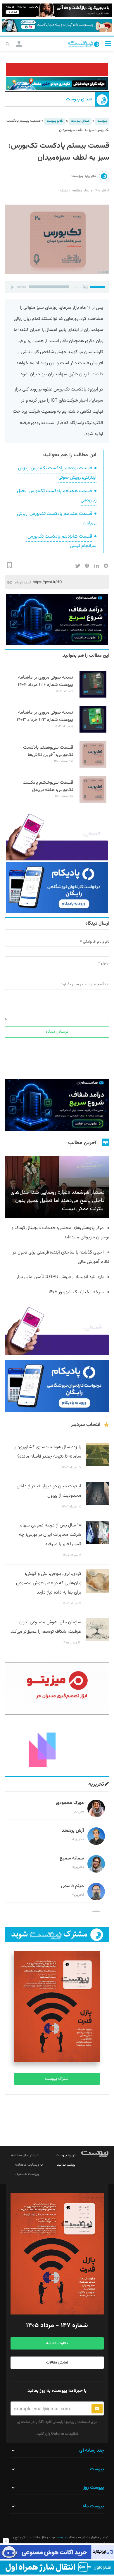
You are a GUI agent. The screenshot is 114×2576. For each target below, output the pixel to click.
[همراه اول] (57, 2568)
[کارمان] (57, 1745)
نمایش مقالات (57, 2363)
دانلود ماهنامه (57, 2343)
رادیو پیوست (55, 121)
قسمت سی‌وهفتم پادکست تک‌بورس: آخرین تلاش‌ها (48, 751)
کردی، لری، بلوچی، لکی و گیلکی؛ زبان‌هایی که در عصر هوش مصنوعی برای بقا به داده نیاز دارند (49, 1583)
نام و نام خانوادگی (96, 942)
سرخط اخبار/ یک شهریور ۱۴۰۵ (76, 1292)
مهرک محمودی (70, 1803)
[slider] (98, 286)
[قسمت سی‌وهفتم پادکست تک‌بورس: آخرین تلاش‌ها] (93, 767)
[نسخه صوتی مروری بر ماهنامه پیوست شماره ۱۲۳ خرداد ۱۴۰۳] (93, 732)
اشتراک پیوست (57, 2079)
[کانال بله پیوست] (57, 26)
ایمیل (105, 963)
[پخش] (12, 287)
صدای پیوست (79, 100)
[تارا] (57, 835)
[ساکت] (85, 287)
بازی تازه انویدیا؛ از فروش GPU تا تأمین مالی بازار (60, 1277)
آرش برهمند (73, 1831)
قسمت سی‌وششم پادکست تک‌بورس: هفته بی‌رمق (48, 786)
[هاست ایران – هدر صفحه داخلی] (57, 84)
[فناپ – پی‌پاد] (57, 887)
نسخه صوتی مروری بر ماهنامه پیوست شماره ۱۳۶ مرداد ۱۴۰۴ (45, 681)
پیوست (102, 121)
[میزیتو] (57, 1689)
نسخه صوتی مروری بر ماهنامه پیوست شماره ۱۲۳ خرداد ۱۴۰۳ (45, 716)
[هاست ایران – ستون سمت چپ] (57, 619)
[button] (108, 43)
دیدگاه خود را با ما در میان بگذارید (85, 984)
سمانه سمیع (72, 1858)
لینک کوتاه (23, 582)
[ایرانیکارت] (57, 2552)
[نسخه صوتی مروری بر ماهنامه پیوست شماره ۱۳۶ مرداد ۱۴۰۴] (93, 697)
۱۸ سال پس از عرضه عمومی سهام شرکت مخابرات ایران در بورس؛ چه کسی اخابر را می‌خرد (50, 1535)
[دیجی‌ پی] (57, 10)
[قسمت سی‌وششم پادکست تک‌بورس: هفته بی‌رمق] (93, 802)
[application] (57, 287)
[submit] (97, 2409)
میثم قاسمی (72, 1886)
